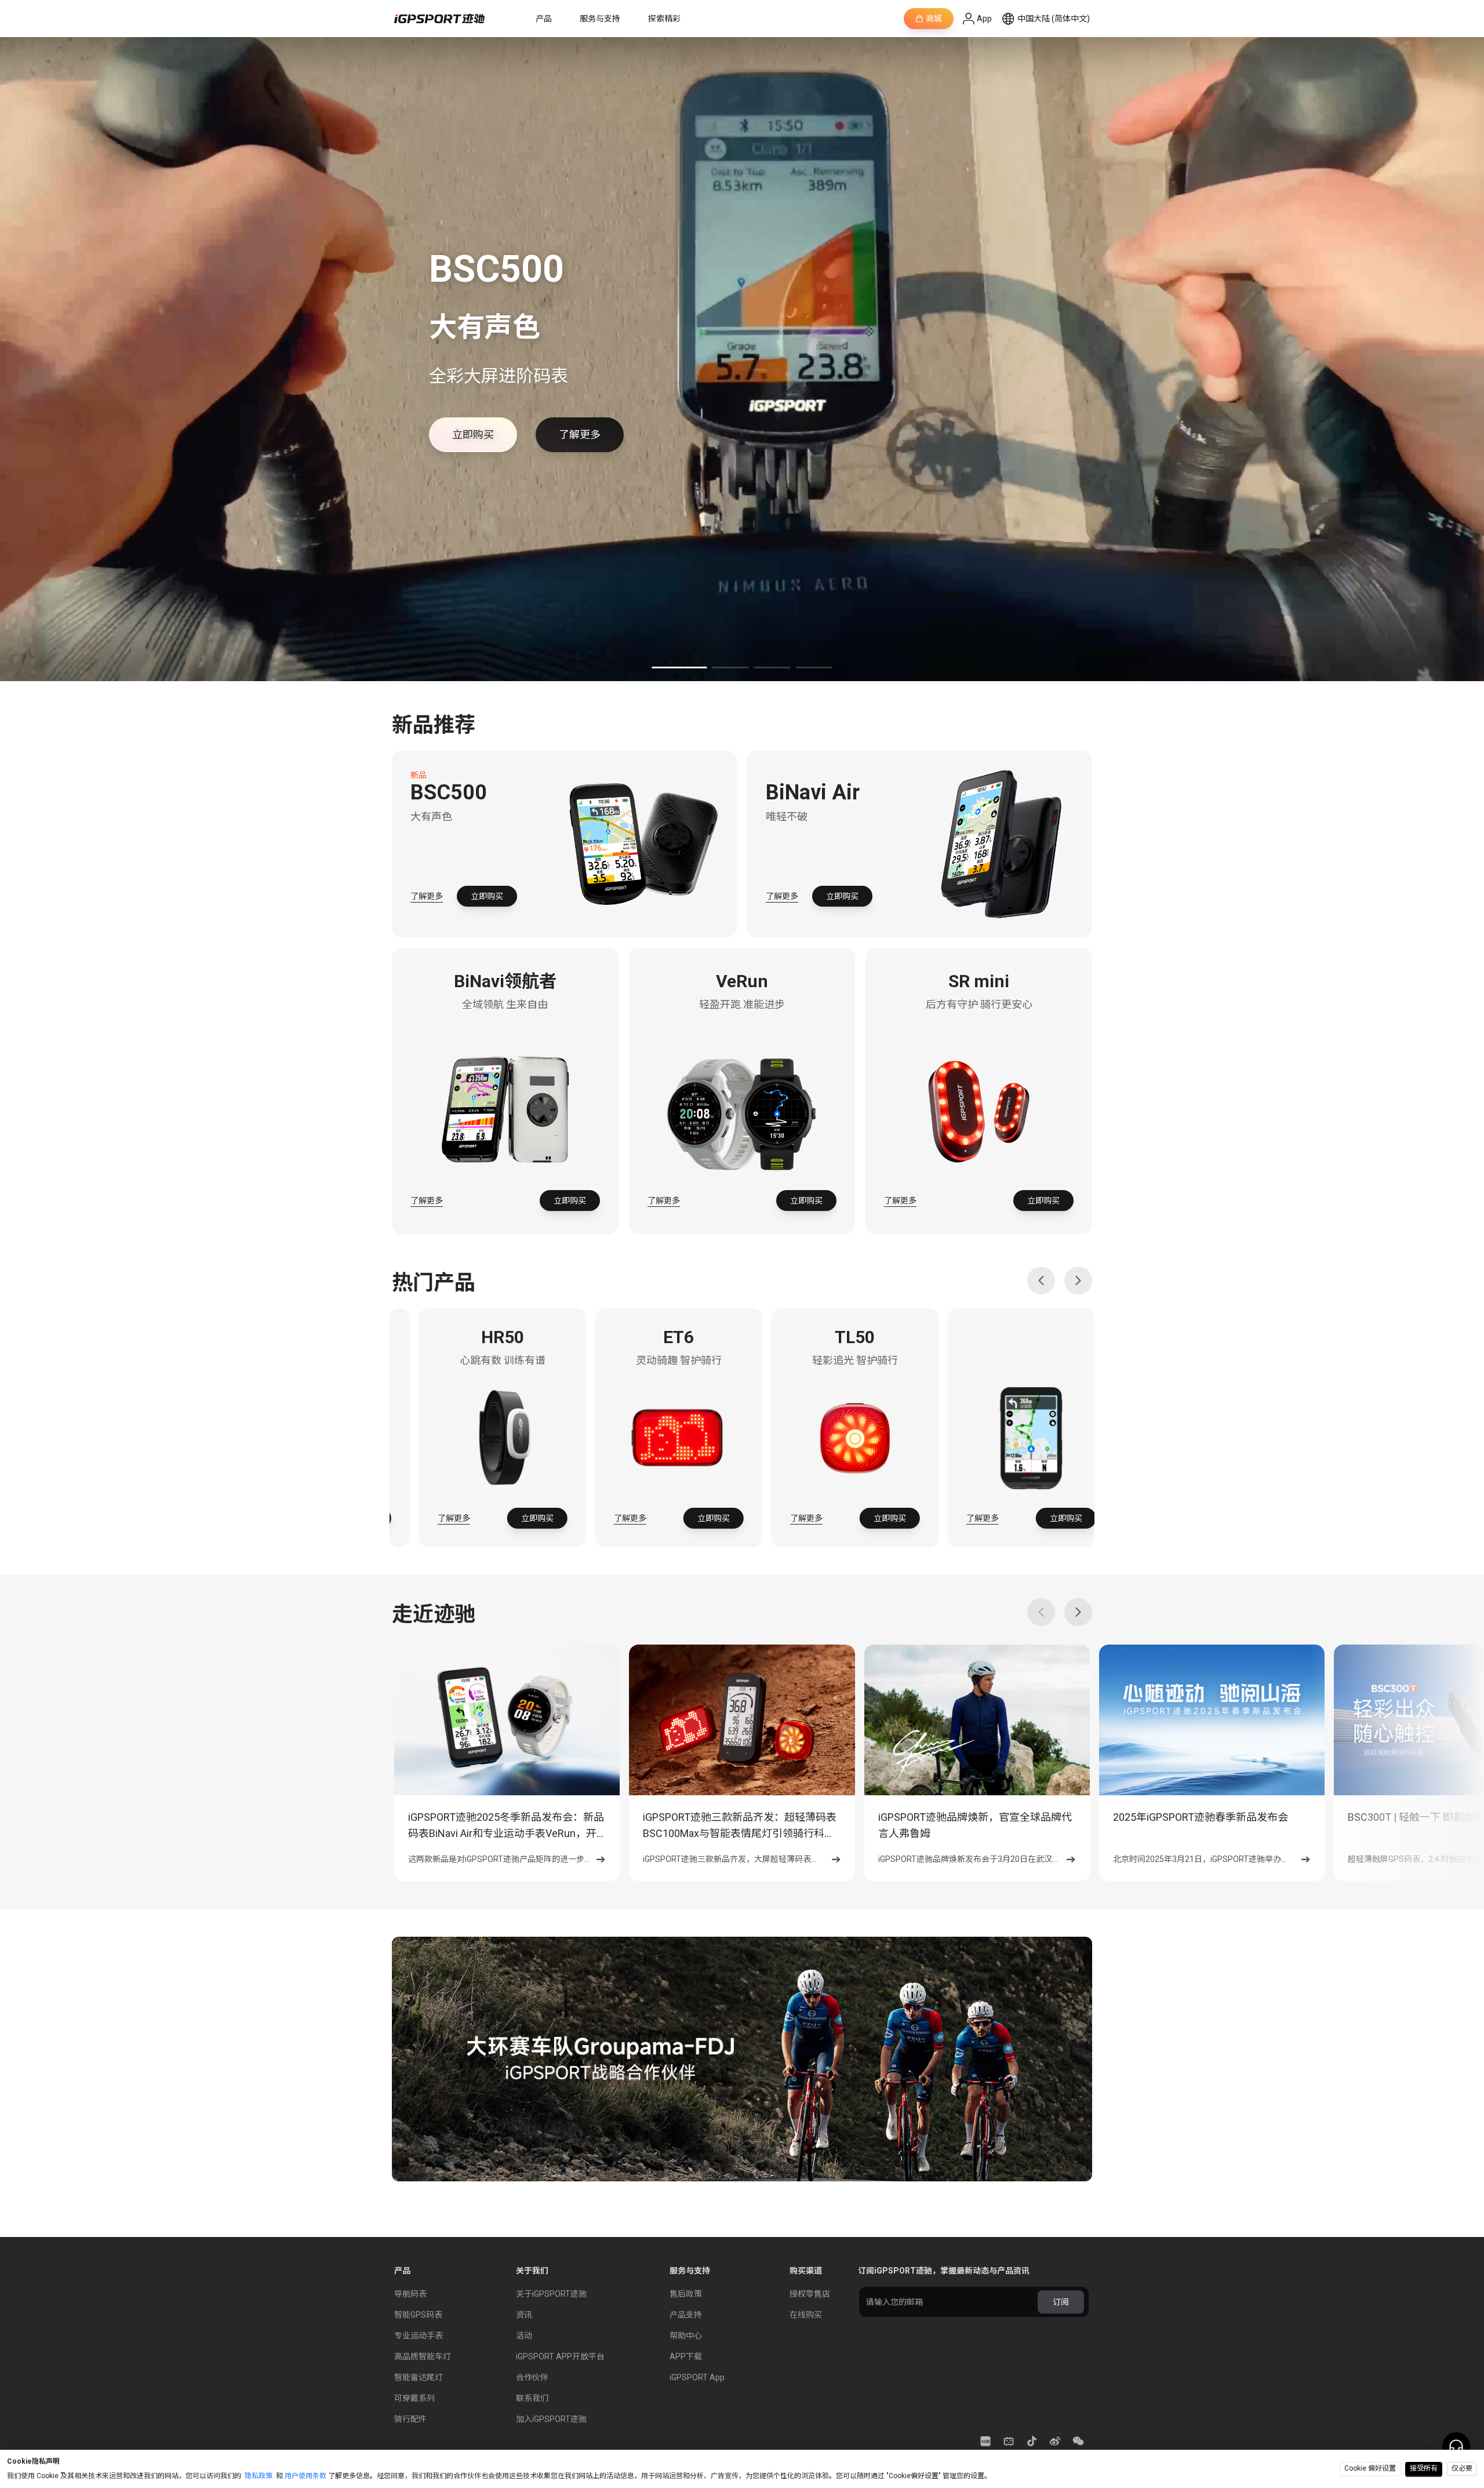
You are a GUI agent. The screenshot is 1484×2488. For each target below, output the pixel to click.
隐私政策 (259, 2476)
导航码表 (410, 2294)
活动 (524, 2336)
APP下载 (686, 2356)
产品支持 (686, 2315)
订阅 (1061, 2302)
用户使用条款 (305, 2476)
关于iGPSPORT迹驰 (551, 2294)
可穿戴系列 (414, 2398)
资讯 (524, 2315)
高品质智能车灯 (423, 2356)
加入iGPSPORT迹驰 (551, 2419)
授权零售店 (810, 2294)
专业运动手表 (419, 2336)
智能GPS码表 (418, 2315)
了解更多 (427, 896)
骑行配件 (410, 2419)
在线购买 (806, 2315)
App (984, 19)
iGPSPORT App (697, 2377)
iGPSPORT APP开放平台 (560, 2356)
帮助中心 (686, 2336)
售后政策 (686, 2294)
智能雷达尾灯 (419, 2377)
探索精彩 (664, 19)
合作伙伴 (532, 2377)
